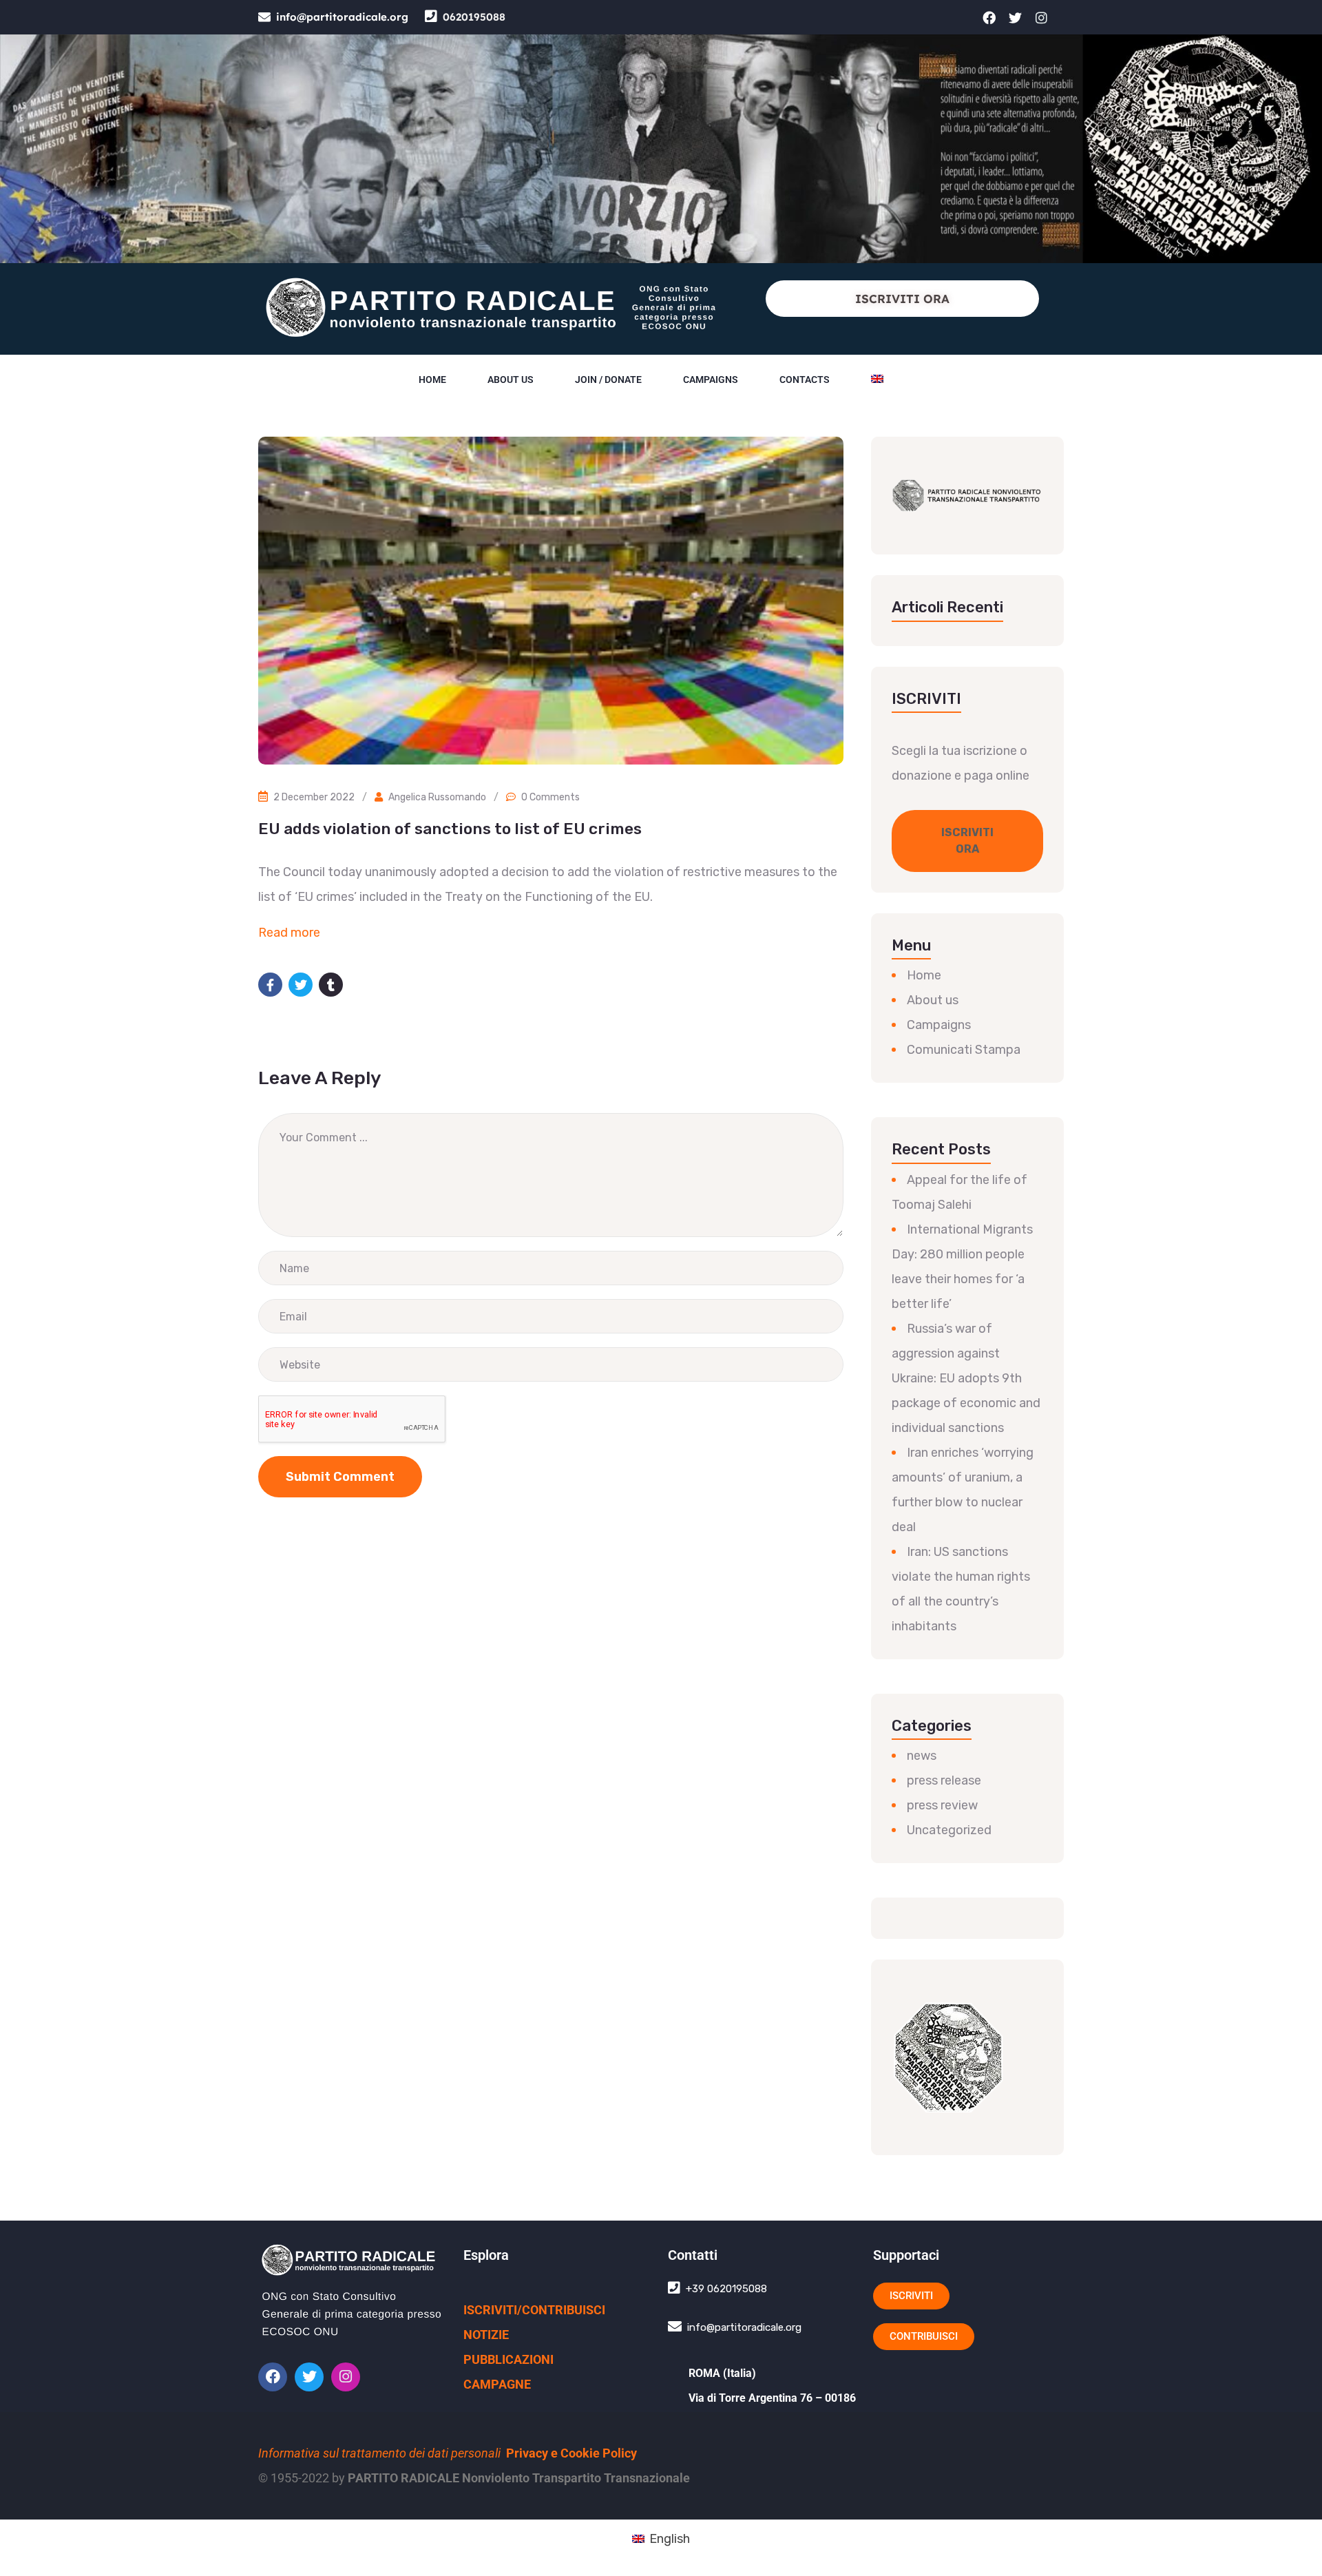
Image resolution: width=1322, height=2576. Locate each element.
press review (942, 1805)
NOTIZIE (486, 2335)
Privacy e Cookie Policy (571, 2453)
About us (511, 380)
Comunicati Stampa (964, 1050)
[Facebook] (989, 17)
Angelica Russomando (437, 797)
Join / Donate (608, 380)
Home (432, 380)
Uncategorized (949, 1830)
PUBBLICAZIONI (508, 2359)
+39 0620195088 (726, 2289)
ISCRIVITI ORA (902, 299)
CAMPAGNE (497, 2384)
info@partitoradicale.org (342, 17)
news (922, 1756)
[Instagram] (1042, 17)
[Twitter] (1016, 17)
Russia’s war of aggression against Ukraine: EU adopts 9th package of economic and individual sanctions (966, 1378)
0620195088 (474, 17)
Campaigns (711, 380)
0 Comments (550, 797)
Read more (289, 933)
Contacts (805, 380)
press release (944, 1780)
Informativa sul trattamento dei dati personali (379, 2453)
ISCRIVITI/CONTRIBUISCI (534, 2310)
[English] (877, 380)
